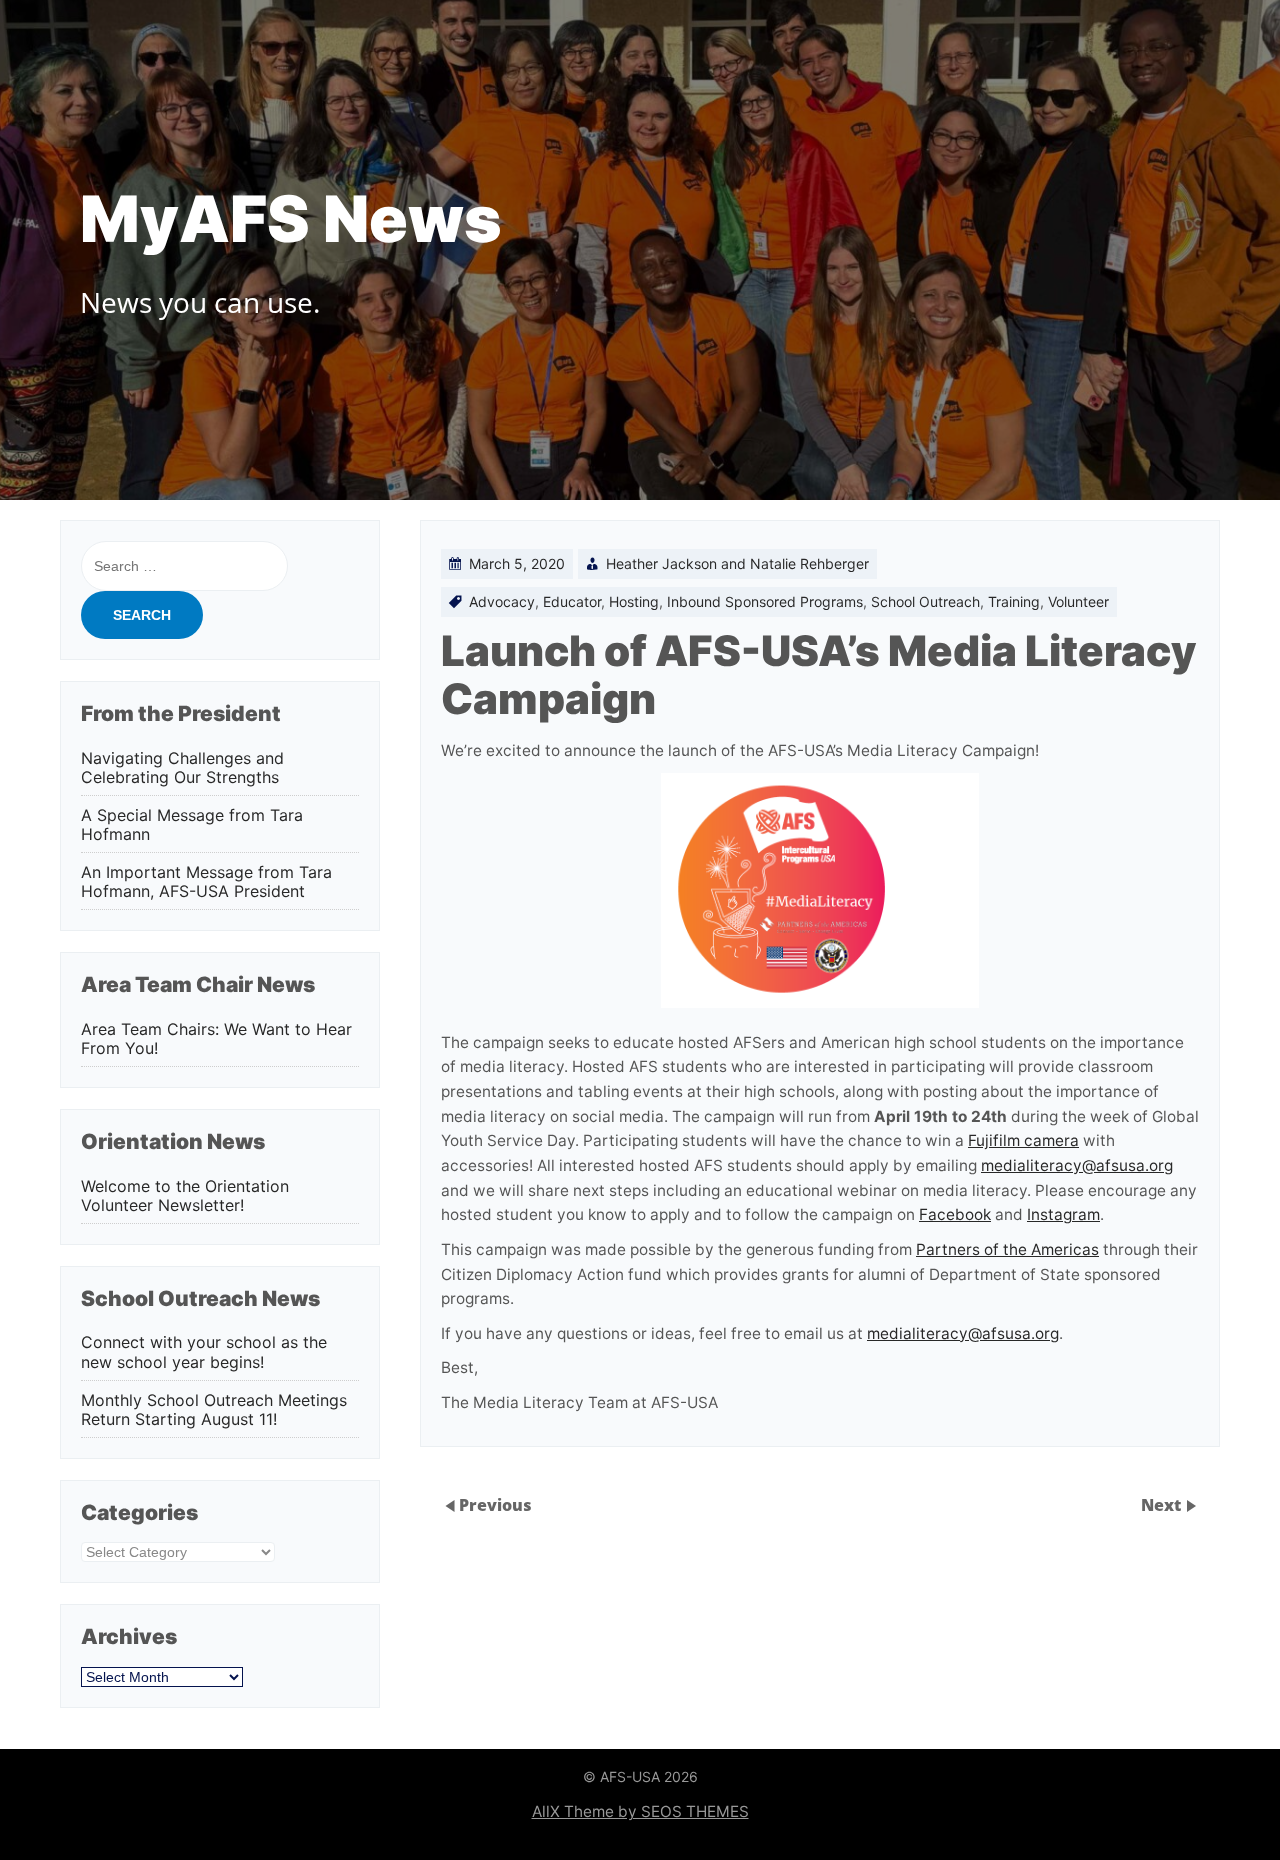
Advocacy (502, 601)
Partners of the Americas (1007, 1249)
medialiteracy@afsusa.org (1077, 1165)
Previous (495, 1505)
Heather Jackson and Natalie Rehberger (737, 563)
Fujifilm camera (1023, 1140)
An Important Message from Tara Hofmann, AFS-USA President (206, 882)
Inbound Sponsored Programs (765, 601)
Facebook (955, 1214)
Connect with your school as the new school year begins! (204, 1352)
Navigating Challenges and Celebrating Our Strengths (182, 768)
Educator (572, 601)
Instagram (1063, 1214)
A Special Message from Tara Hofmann (192, 825)
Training (1014, 601)
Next (1163, 1505)
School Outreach (925, 601)
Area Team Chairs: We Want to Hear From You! (216, 1039)
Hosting (634, 601)
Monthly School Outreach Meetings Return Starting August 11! (214, 1410)
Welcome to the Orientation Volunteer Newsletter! (185, 1196)
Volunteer (1078, 601)
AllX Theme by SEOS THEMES (640, 1811)
